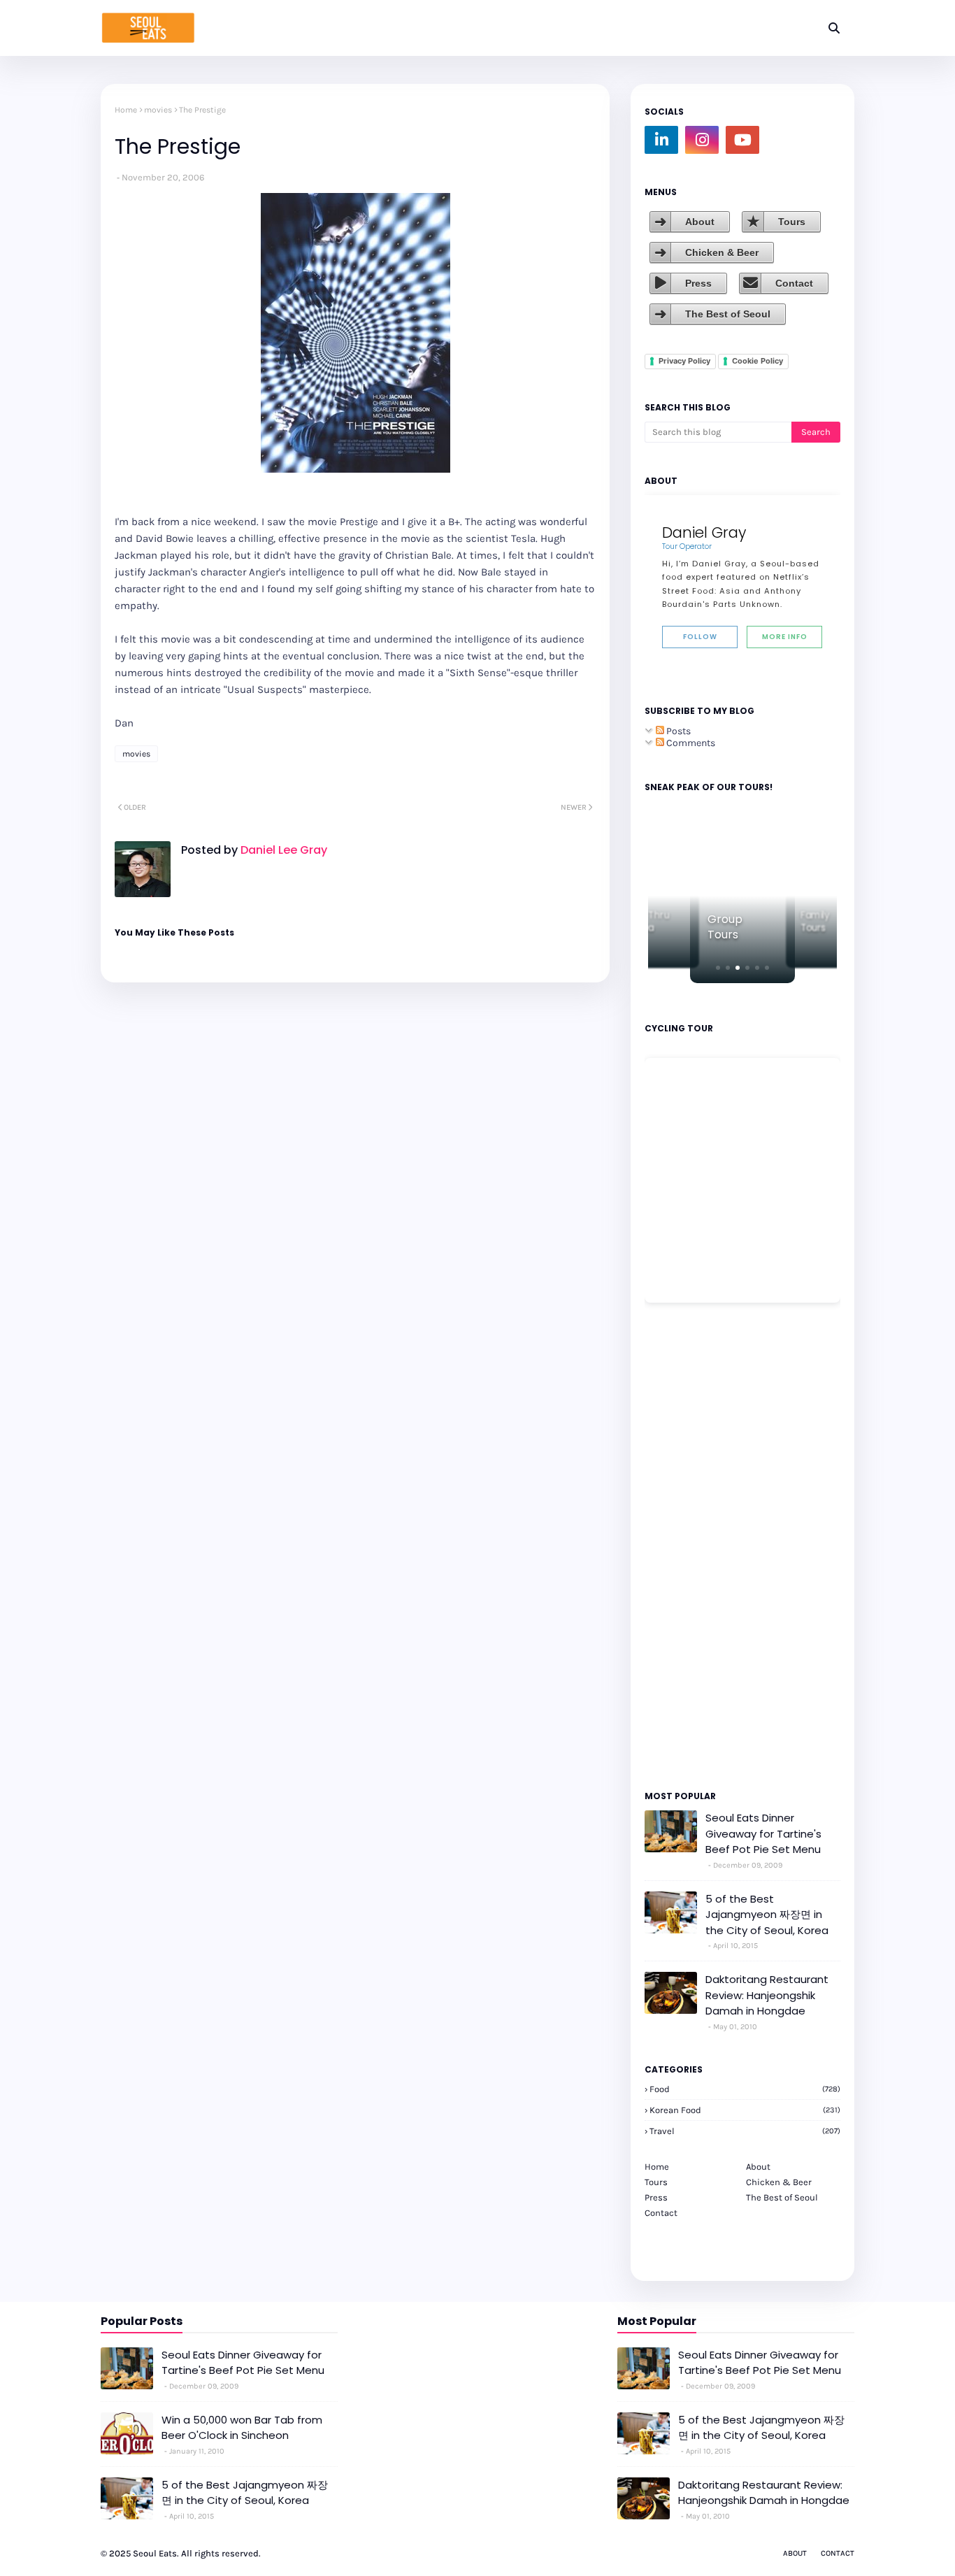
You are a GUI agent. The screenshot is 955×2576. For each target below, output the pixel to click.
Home (126, 110)
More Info (785, 637)
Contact (794, 283)
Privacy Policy (684, 361)
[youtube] (742, 140)
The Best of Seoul (728, 314)
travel (745, 2131)
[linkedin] (661, 140)
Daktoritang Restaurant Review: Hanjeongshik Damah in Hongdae (767, 1995)
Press (698, 283)
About (700, 222)
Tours (792, 222)
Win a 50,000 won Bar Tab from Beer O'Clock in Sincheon (242, 2428)
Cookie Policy (757, 361)
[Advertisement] (687, 1545)
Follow (700, 637)
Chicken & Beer (722, 252)
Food (745, 2089)
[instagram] (702, 140)
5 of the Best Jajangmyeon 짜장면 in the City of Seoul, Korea (767, 1915)
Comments (690, 743)
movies (158, 110)
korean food (745, 2110)
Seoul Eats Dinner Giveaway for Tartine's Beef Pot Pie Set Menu (763, 1833)
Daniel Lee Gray (282, 850)
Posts (677, 731)
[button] (718, 968)
